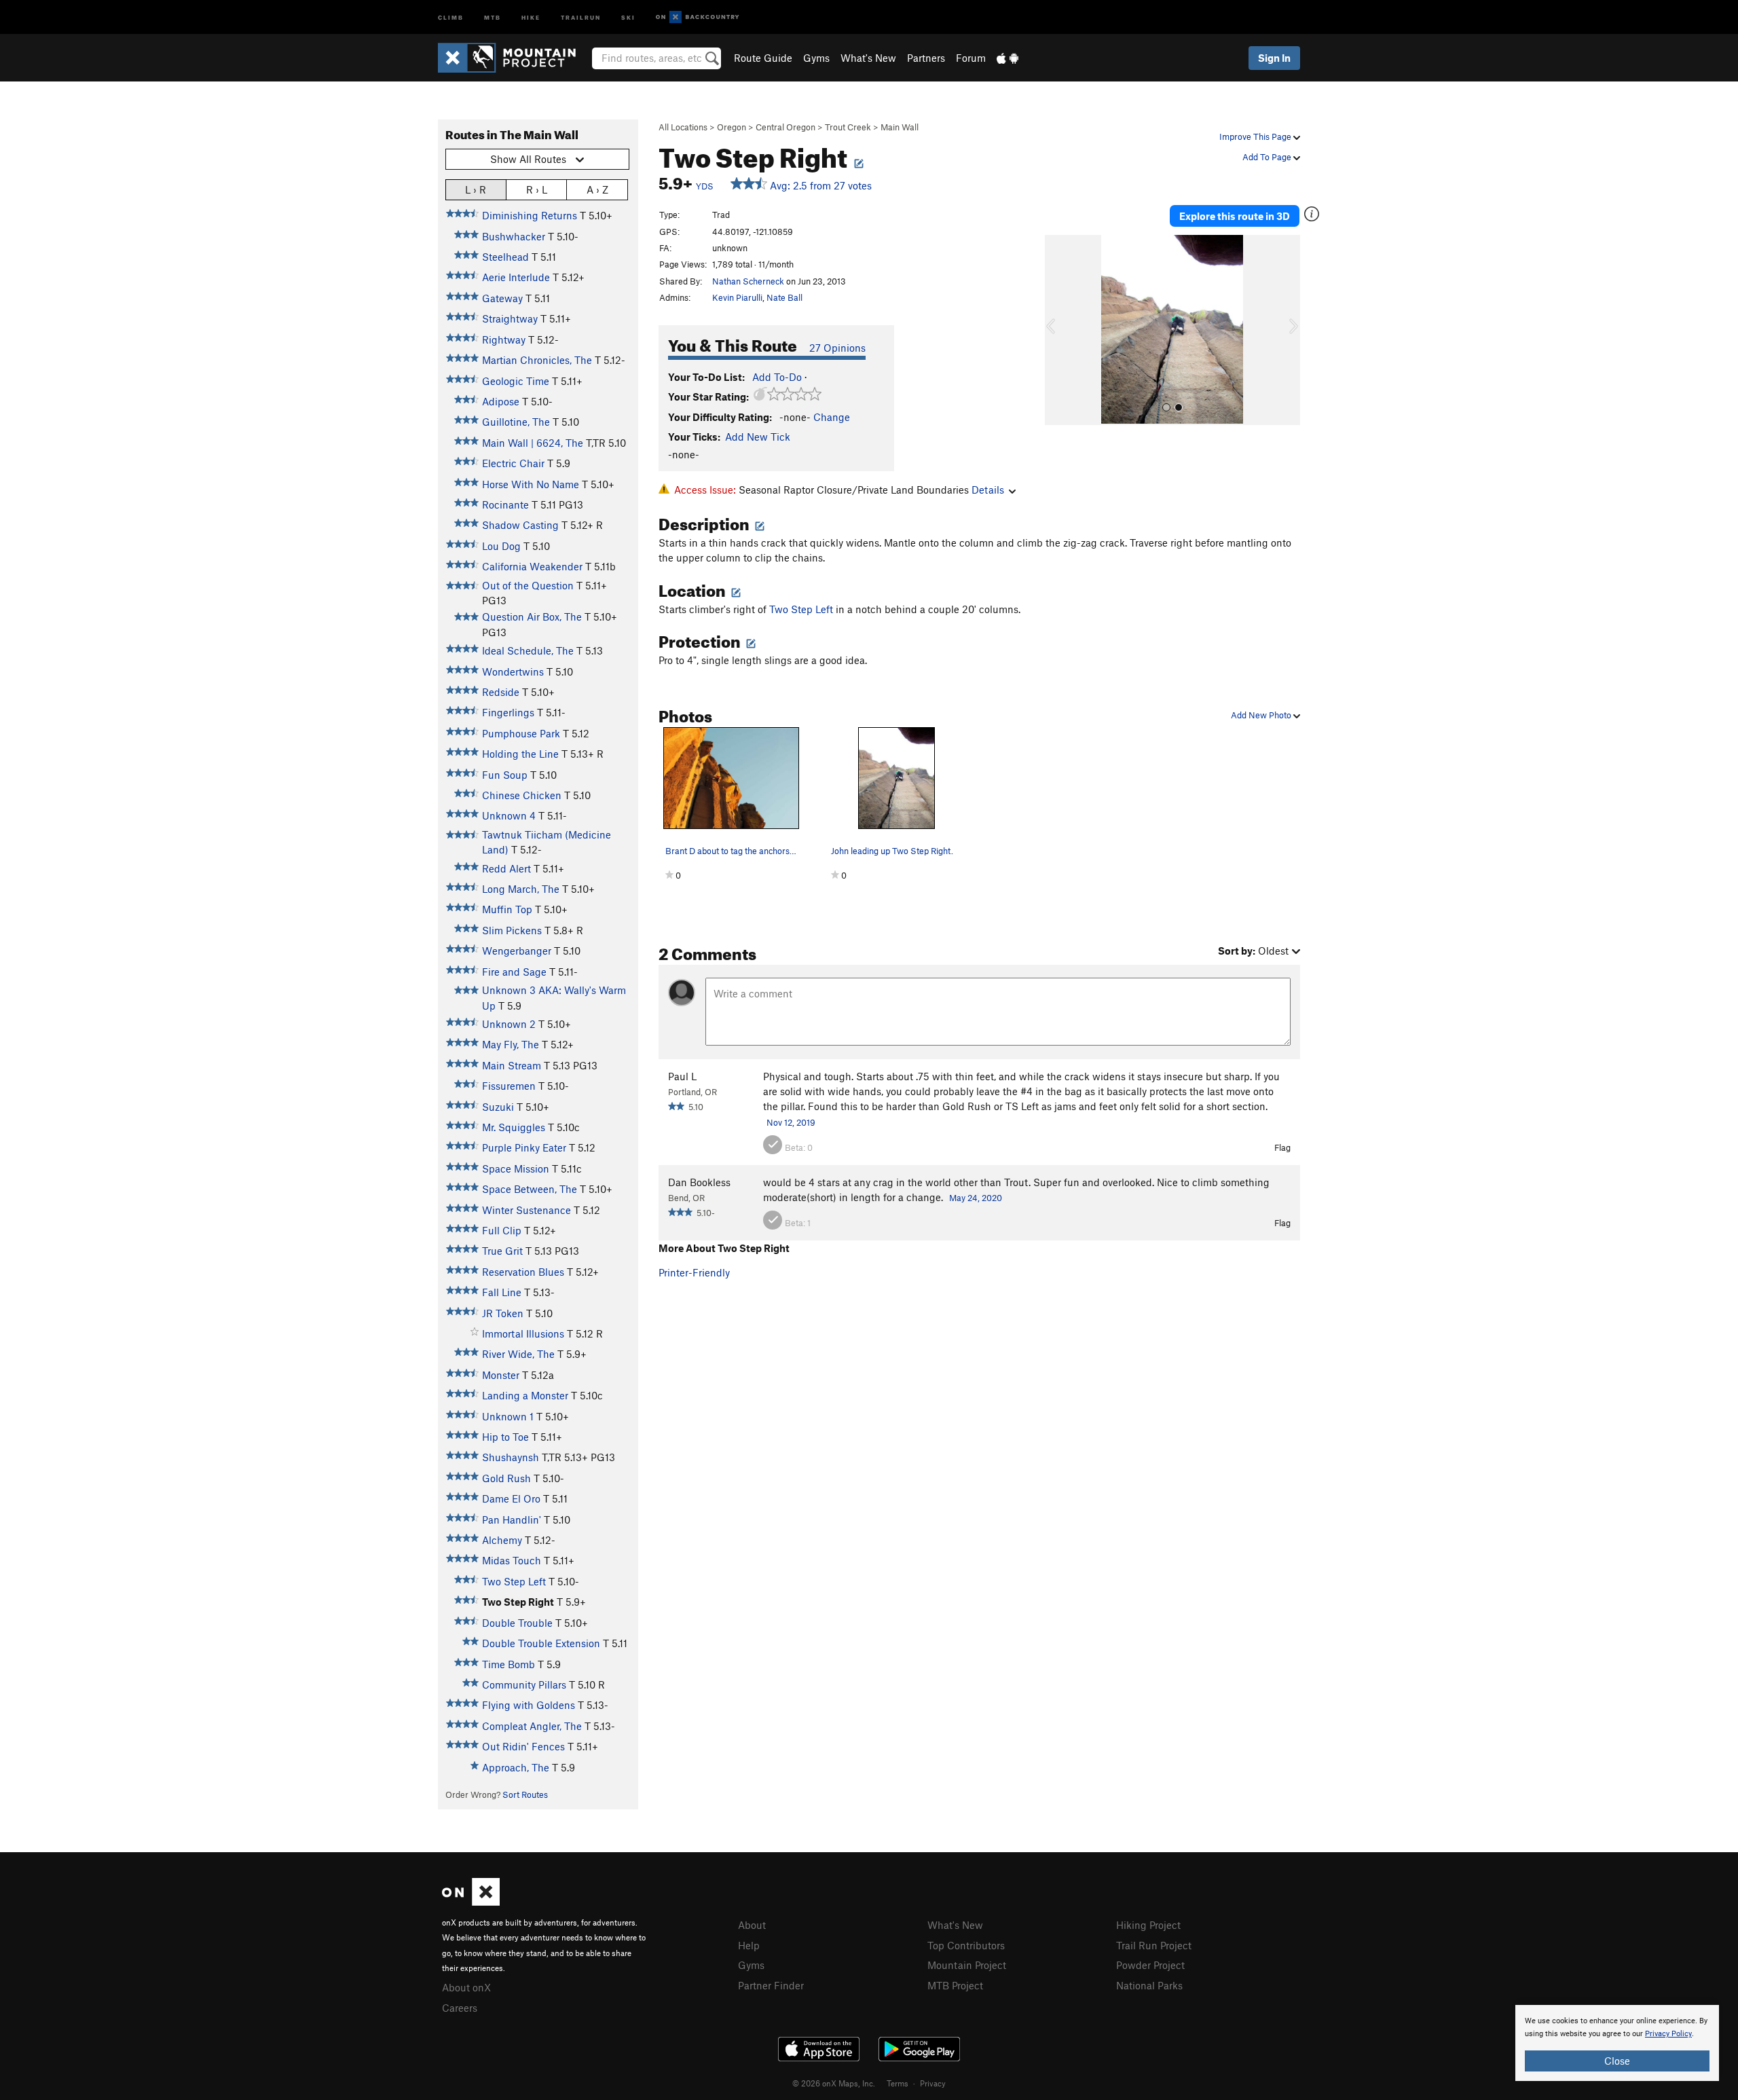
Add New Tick (758, 437)
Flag (1282, 1147)
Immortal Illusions (523, 1333)
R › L (537, 189)
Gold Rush (506, 1478)
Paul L (682, 1076)
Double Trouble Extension (541, 1643)
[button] (1058, 330)
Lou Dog (501, 546)
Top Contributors (966, 1945)
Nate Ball (784, 297)
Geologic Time (516, 381)
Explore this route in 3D (1235, 216)
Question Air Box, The (532, 616)
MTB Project (955, 1985)
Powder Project (1150, 1965)
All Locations (683, 127)
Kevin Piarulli (737, 297)
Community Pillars (524, 1684)
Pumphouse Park (521, 733)
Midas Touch (512, 1560)
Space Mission (516, 1168)
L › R (476, 189)
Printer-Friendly (694, 1272)
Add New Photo (1262, 715)
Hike (531, 17)
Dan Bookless (699, 1182)
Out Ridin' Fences (523, 1746)
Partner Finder (771, 1985)
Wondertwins (513, 671)
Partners (926, 58)
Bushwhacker (514, 236)
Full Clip (502, 1230)
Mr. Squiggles (514, 1127)
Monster (501, 1375)
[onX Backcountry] (698, 17)
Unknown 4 (509, 815)
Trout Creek (848, 127)
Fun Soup (505, 775)
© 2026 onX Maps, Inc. (834, 2083)
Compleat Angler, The (532, 1726)
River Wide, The (518, 1354)
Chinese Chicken (522, 795)
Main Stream (512, 1065)
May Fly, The (511, 1044)
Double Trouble (517, 1623)
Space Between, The (530, 1189)
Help (749, 1945)
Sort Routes (525, 1794)
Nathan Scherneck (748, 281)
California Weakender (532, 566)
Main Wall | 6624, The (533, 443)
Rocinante (505, 504)
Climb (451, 17)
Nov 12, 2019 (791, 1122)
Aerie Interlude (516, 277)
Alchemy (502, 1540)
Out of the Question (528, 585)
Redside (501, 692)
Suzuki (498, 1107)
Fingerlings (508, 712)
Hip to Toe (505, 1437)
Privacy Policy (1668, 2034)
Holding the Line (520, 754)
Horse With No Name (531, 484)
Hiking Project (1148, 1925)
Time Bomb (509, 1664)
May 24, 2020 (976, 1198)
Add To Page (1268, 157)
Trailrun (581, 17)
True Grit (502, 1251)
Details (988, 490)
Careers (460, 2008)
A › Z (597, 189)
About (752, 1925)
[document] (1617, 2043)
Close (1617, 2061)
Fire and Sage (514, 972)
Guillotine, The (516, 422)
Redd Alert (506, 868)
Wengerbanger (517, 951)
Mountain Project (967, 1965)
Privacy (933, 2083)
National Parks (1149, 1985)
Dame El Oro (511, 1498)
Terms (898, 2083)
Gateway (502, 298)
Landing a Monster (525, 1395)
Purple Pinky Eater (524, 1147)
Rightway (504, 339)
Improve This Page (1256, 136)
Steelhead (505, 257)
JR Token (503, 1313)
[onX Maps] (471, 1902)
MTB (493, 17)
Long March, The (521, 889)
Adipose (501, 401)
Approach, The (516, 1767)
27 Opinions (837, 348)
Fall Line (502, 1292)
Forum (971, 58)
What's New (868, 58)
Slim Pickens (512, 930)
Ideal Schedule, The (528, 650)
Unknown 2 (509, 1024)
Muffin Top (507, 909)
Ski (628, 17)
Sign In (1274, 58)
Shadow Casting (520, 525)
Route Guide (763, 58)
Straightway (510, 318)
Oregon (732, 127)
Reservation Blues (523, 1272)
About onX (466, 1987)
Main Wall (900, 127)
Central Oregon (785, 127)
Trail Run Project (1154, 1945)
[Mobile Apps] (1007, 58)
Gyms (816, 58)
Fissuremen (509, 1086)
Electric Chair (513, 463)
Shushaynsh (511, 1457)
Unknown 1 (508, 1416)
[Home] (514, 58)
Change (832, 417)
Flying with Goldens (529, 1705)
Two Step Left (514, 1581)
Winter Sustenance (526, 1210)
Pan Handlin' (512, 1519)
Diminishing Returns (530, 215)
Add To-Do (777, 377)
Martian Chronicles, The (537, 360)
